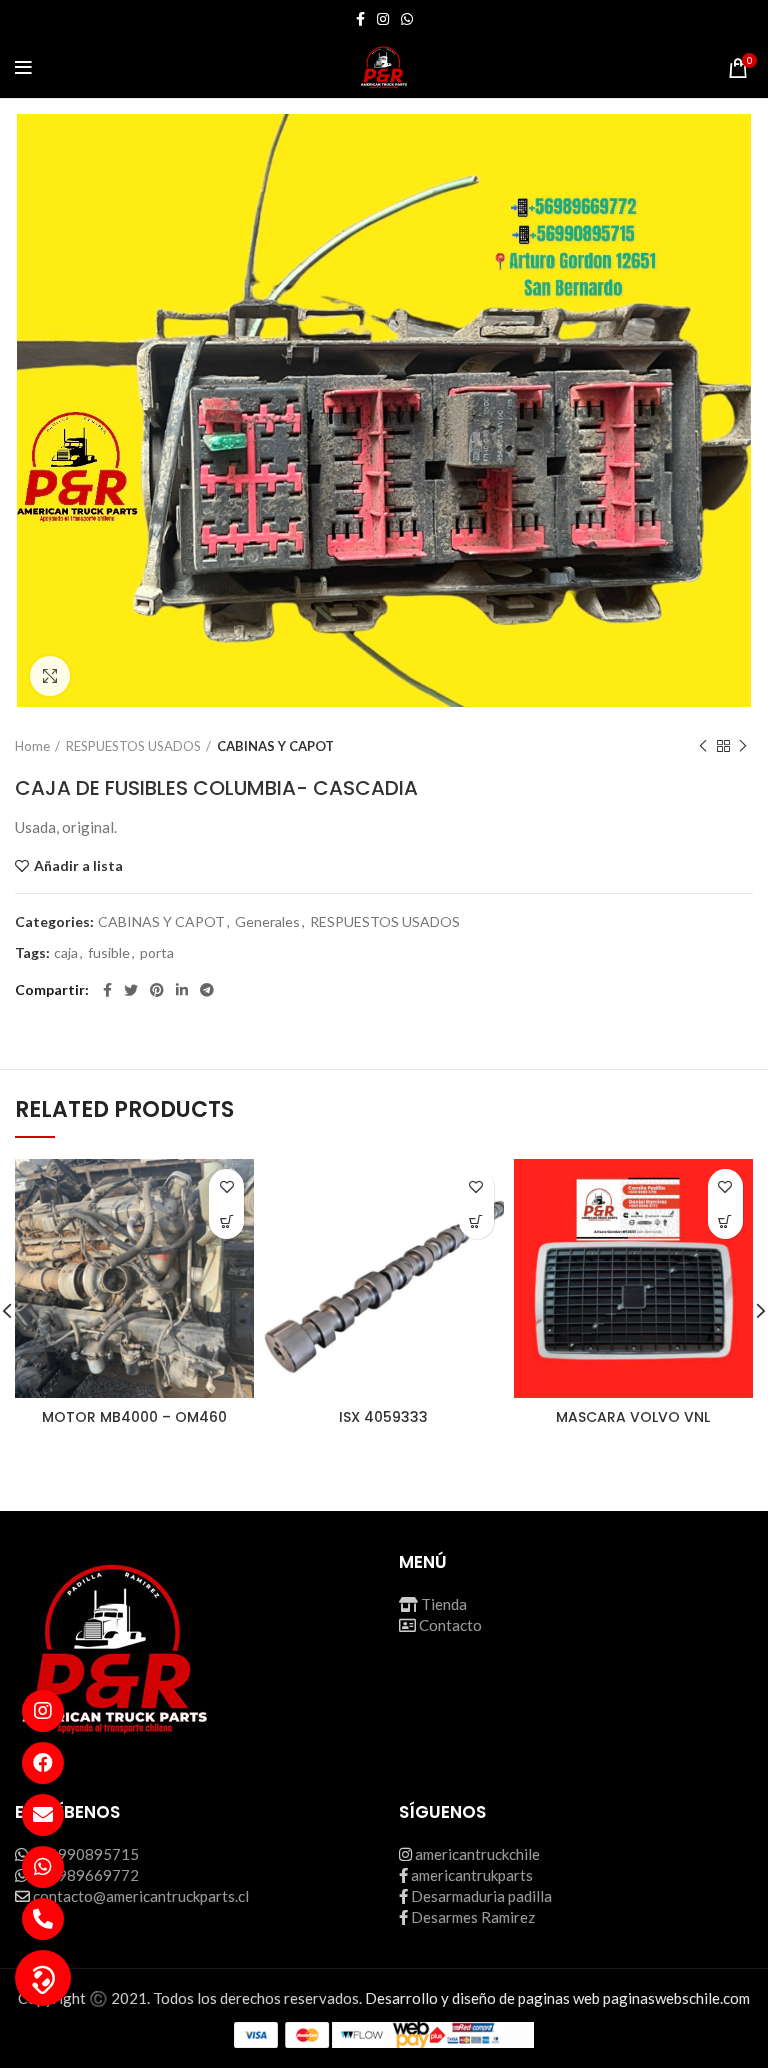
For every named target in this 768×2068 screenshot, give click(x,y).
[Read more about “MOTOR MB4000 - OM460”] (226, 1221)
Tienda (444, 1604)
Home (32, 746)
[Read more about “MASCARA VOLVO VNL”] (725, 1221)
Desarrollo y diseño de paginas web (482, 1998)
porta (157, 953)
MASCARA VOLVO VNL (633, 1417)
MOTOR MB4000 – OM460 (134, 1417)
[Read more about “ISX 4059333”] (476, 1221)
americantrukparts (472, 1875)
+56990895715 (85, 1854)
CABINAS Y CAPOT (275, 746)
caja (66, 953)
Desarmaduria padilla (481, 1896)
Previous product (703, 746)
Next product (743, 746)
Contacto (450, 1625)
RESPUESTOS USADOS (133, 746)
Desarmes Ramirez (473, 1917)
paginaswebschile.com (676, 1998)
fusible (109, 953)
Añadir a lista (78, 866)
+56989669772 (85, 1875)
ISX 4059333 (383, 1417)
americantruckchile (477, 1854)
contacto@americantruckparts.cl (141, 1896)
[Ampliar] (50, 676)
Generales (267, 922)
